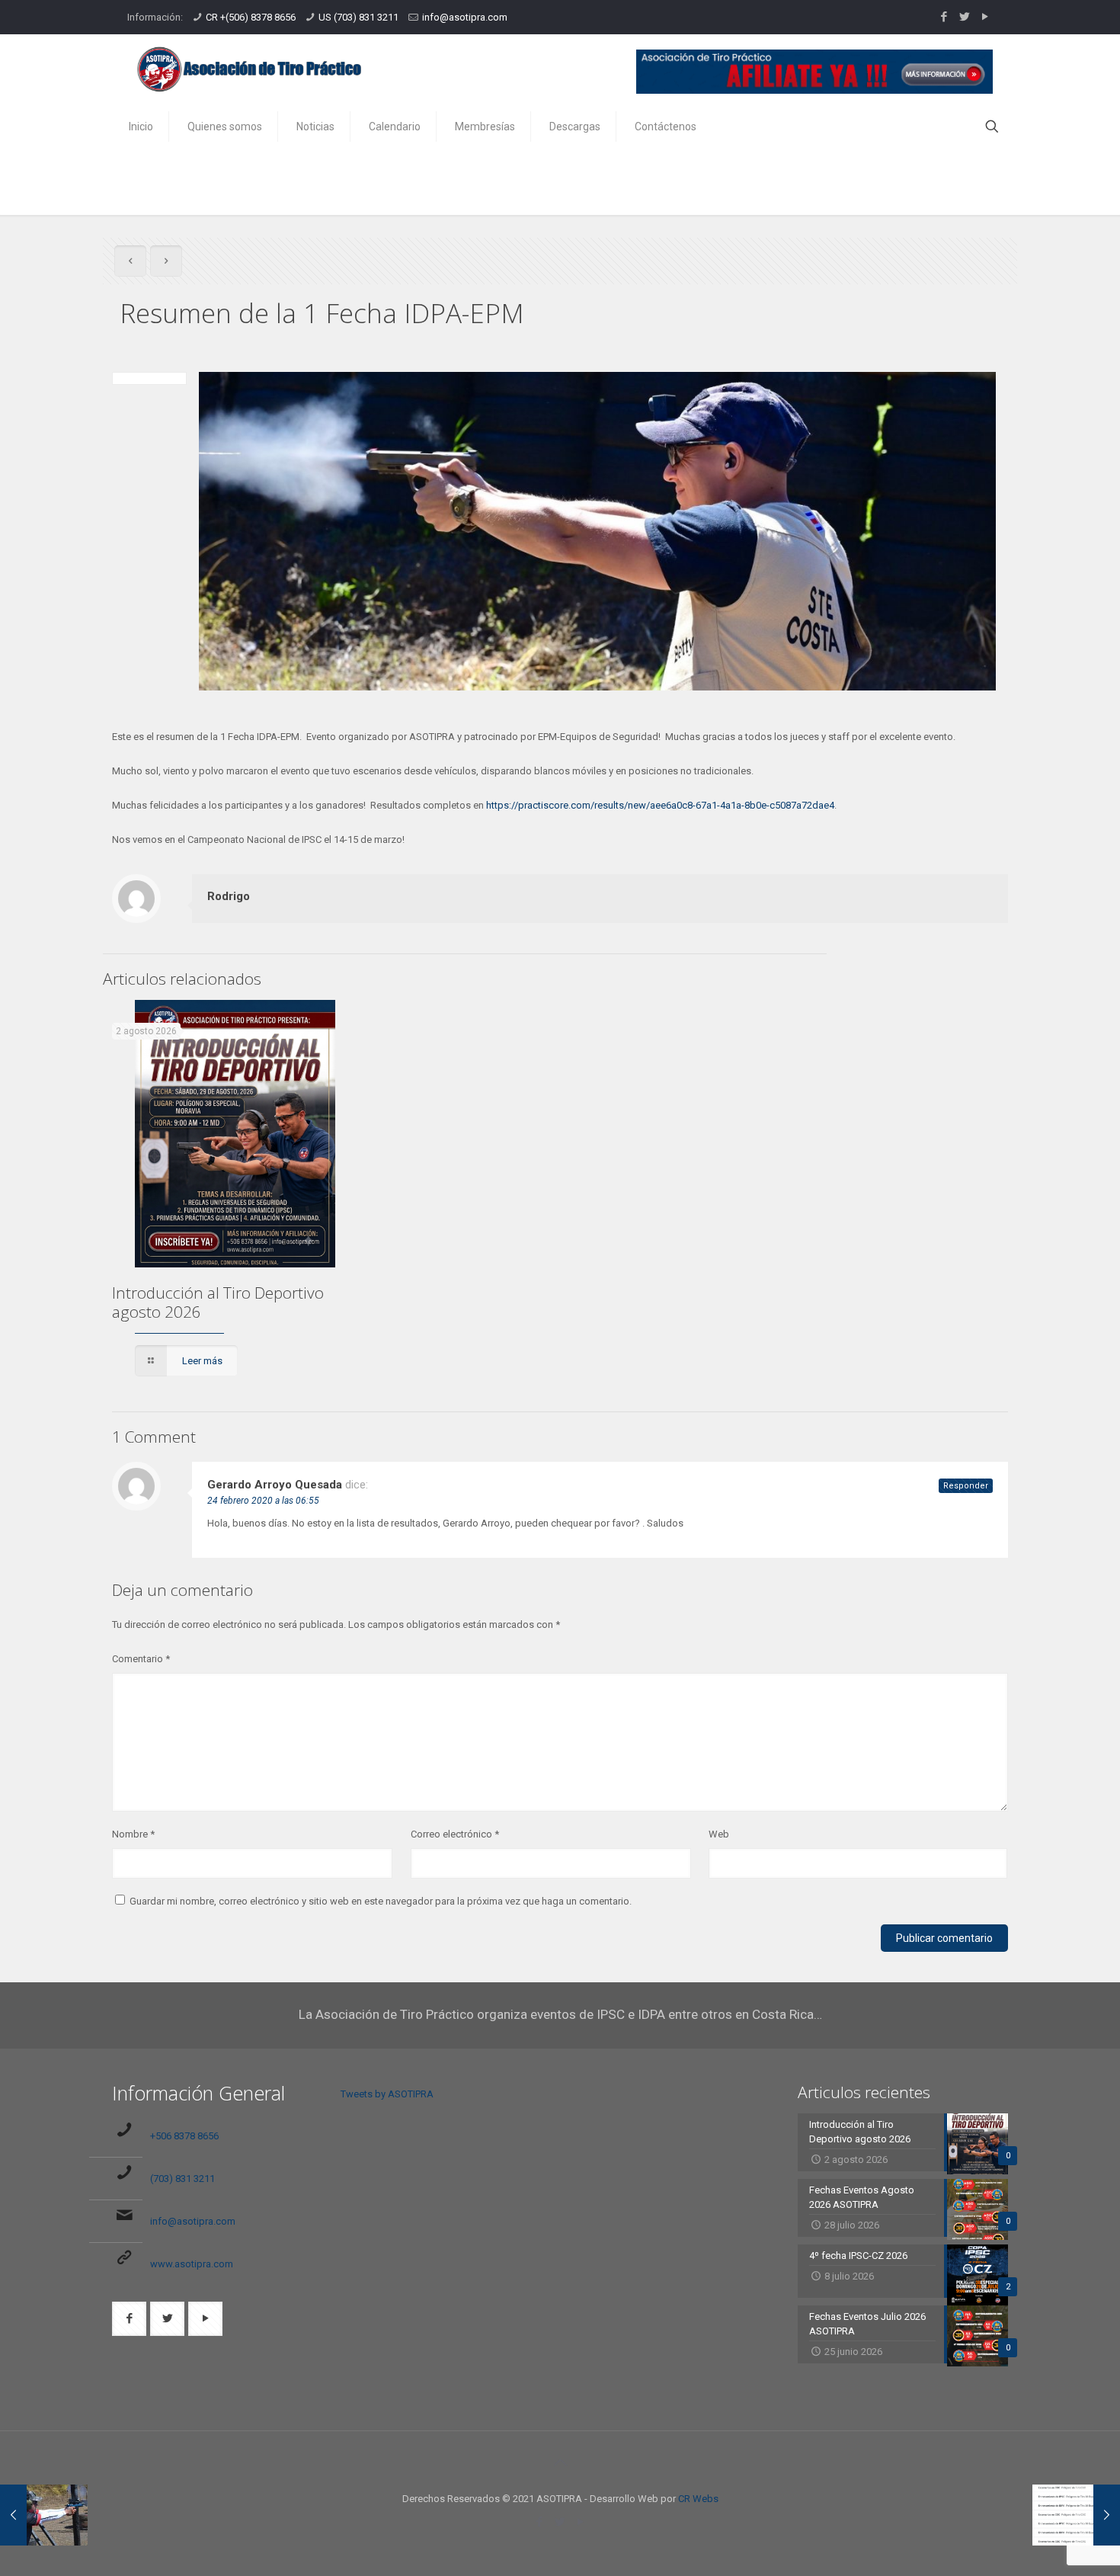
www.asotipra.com (192, 2264)
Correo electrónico (455, 1834)
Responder (966, 1486)
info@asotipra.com (465, 17)
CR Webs (698, 2499)
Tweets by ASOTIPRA (387, 2094)
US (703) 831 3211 (358, 17)
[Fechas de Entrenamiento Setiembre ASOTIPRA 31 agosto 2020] (1076, 2515)
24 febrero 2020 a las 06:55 (263, 1501)
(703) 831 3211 (182, 2179)
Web (719, 1834)
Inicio (776, 182)
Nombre (133, 1834)
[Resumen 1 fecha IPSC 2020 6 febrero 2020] (44, 2515)
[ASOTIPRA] (249, 69)
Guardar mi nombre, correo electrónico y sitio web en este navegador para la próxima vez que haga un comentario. (381, 1901)
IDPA (829, 182)
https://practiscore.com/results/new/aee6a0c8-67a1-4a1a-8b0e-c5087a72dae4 (660, 805)
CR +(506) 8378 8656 (251, 17)
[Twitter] (964, 17)
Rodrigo (229, 896)
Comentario (141, 1659)
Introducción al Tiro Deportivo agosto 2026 (218, 1302)
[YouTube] (985, 17)
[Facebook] (944, 17)
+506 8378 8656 (184, 2136)
